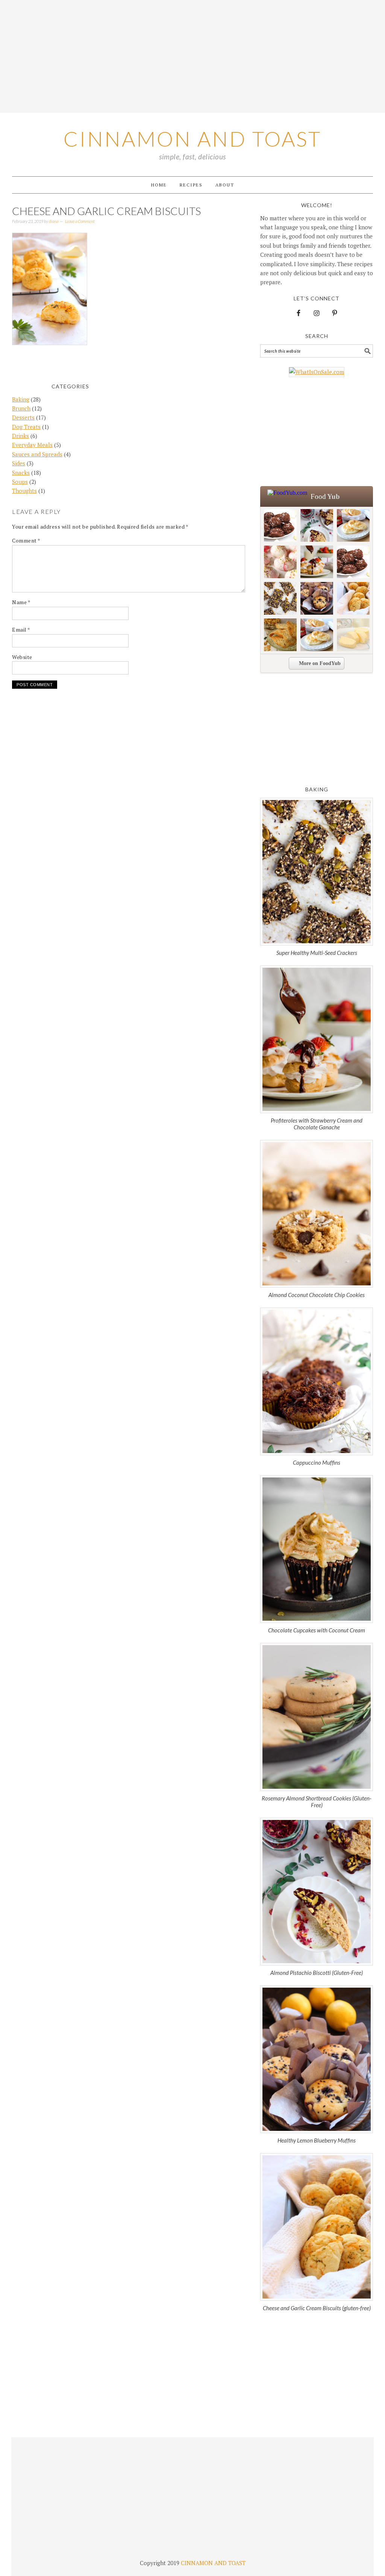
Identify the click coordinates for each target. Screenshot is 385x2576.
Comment (26, 540)
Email (21, 630)
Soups (20, 482)
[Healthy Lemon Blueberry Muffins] (317, 2059)
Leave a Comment (80, 221)
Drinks (20, 436)
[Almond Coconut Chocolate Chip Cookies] (317, 1214)
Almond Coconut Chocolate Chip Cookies (317, 1295)
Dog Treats (26, 427)
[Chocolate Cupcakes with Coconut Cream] (317, 1549)
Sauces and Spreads (37, 454)
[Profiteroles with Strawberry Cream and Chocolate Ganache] (317, 1039)
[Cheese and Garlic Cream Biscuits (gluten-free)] (317, 2227)
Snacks (21, 473)
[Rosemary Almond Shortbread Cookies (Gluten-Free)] (317, 1717)
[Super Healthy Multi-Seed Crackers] (317, 872)
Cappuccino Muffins (317, 1462)
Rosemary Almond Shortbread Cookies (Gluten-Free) (317, 1802)
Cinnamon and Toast (192, 139)
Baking (21, 399)
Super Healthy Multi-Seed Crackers (317, 953)
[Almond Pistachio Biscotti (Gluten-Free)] (317, 1892)
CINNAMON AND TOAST (213, 2563)
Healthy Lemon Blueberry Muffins (317, 2140)
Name (21, 602)
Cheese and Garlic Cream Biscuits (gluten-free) (317, 2308)
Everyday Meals (32, 445)
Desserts (23, 417)
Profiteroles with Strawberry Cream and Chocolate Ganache (317, 1124)
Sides (19, 463)
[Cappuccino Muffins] (317, 1381)
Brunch (21, 408)
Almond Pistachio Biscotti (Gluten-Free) (317, 1973)
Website (22, 657)
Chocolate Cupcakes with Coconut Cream (317, 1630)
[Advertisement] (192, 56)
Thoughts (24, 491)
